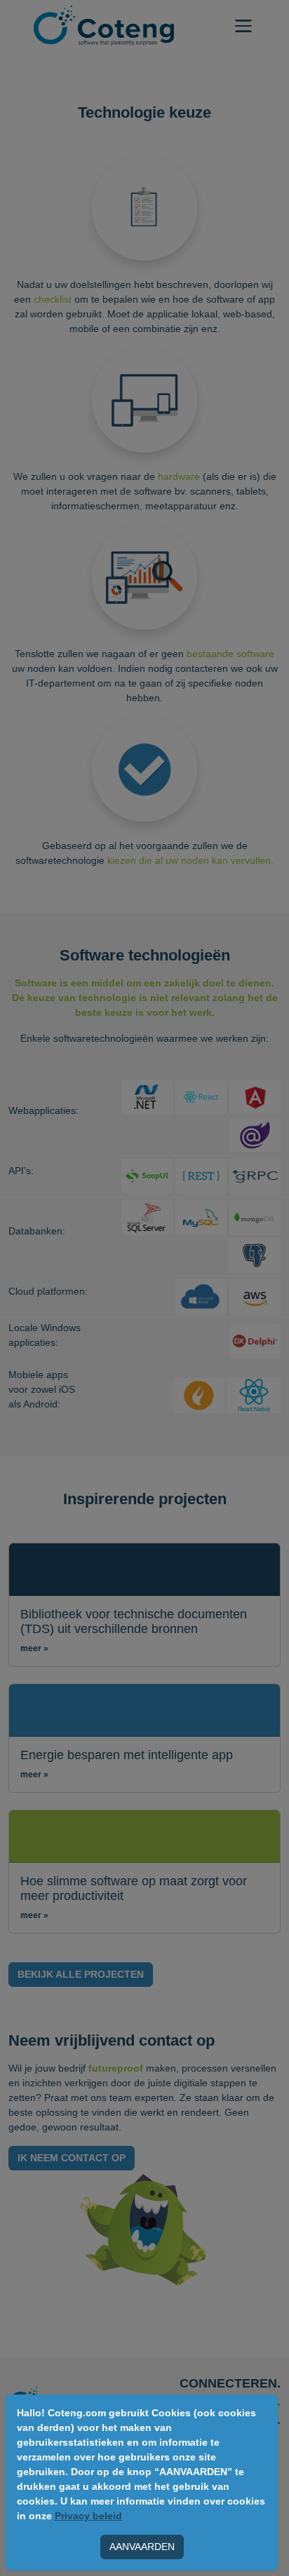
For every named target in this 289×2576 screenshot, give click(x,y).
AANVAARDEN (142, 2547)
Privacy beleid (88, 2516)
